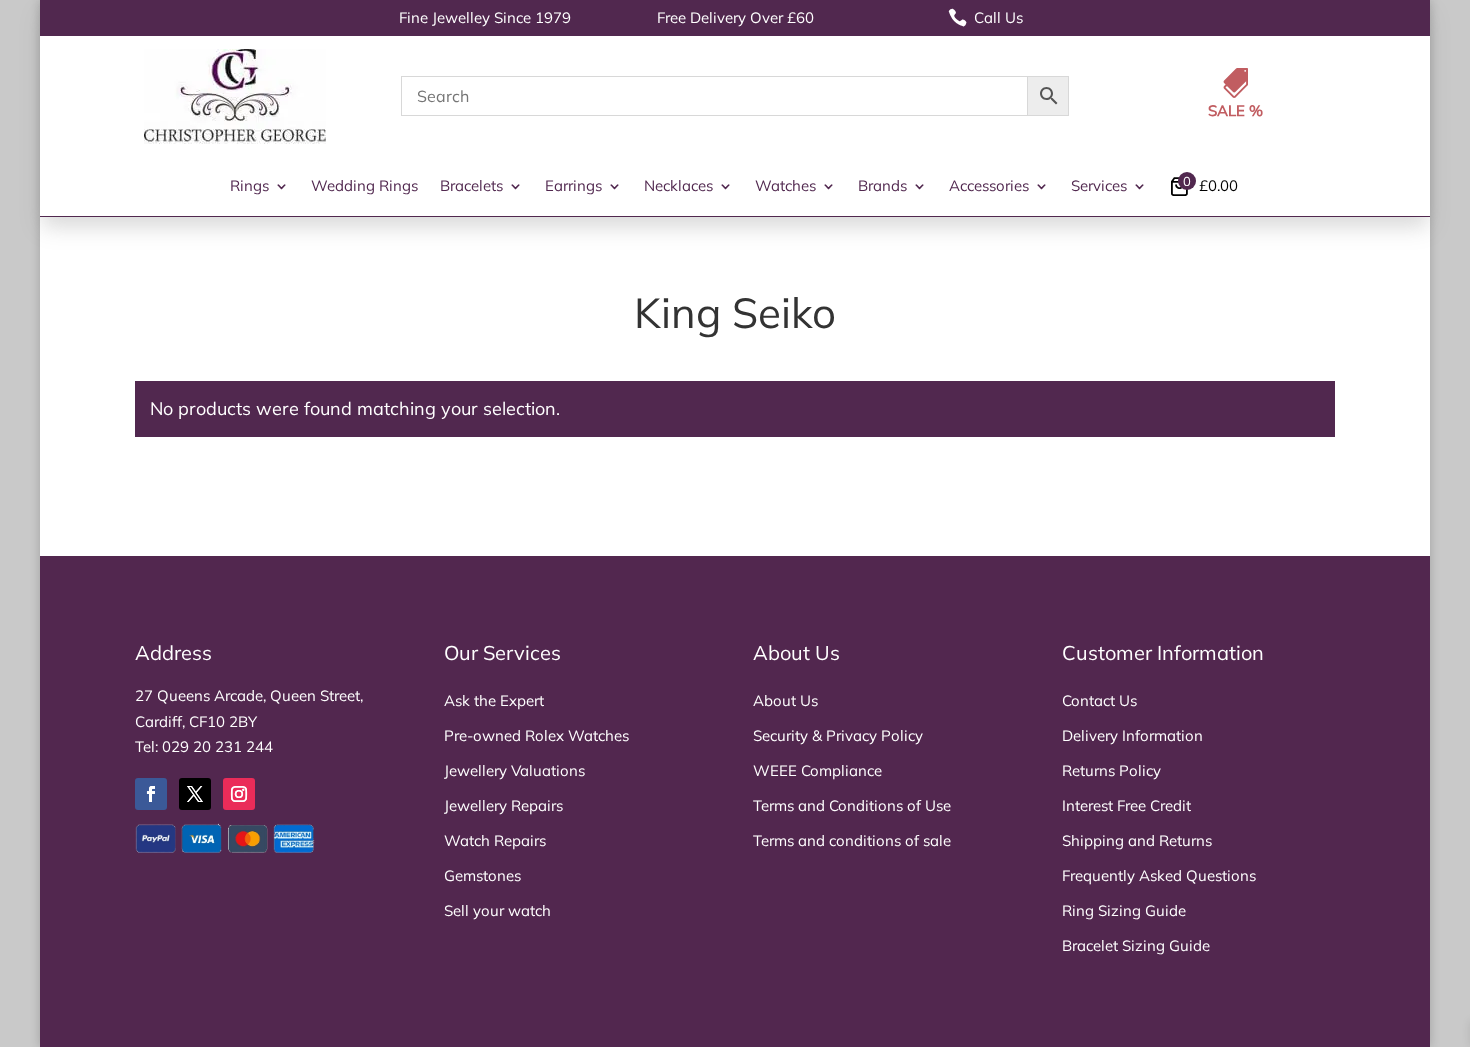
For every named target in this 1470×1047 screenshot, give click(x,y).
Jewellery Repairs (503, 805)
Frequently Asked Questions (1159, 875)
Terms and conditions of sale (852, 840)
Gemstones (482, 875)
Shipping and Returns (1137, 840)
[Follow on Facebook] (151, 794)
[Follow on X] (195, 794)
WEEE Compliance (817, 770)
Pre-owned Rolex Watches (536, 735)
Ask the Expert (494, 700)
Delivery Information (1132, 735)
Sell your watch (497, 910)
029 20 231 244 (217, 746)
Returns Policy (1111, 770)
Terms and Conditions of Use (852, 805)
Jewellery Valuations (514, 770)
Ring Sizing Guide (1124, 910)
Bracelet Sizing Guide (1136, 945)
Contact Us (1099, 700)
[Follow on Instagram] (239, 794)
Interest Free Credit (1126, 805)
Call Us (985, 17)
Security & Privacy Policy (838, 735)
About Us (785, 700)
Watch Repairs (495, 840)
